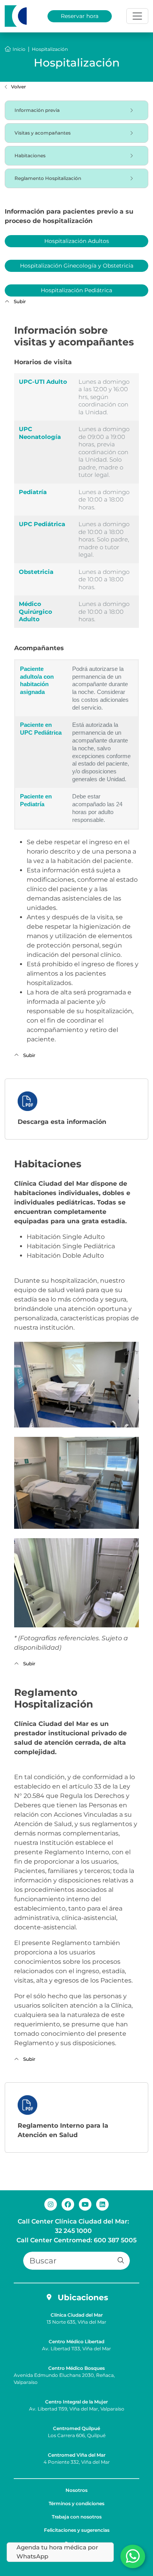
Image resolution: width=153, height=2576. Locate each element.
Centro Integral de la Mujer (76, 2402)
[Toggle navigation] (137, 16)
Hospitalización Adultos (77, 241)
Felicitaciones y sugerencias (77, 2530)
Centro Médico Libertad (76, 2341)
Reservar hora (80, 16)
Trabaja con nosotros (77, 2517)
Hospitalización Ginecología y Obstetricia (77, 266)
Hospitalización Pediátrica (76, 290)
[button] (121, 2261)
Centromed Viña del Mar (77, 2455)
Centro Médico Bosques (76, 2368)
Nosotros (76, 2490)
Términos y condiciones (76, 2503)
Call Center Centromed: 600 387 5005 (76, 2240)
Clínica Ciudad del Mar (77, 2315)
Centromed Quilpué (76, 2428)
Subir (19, 301)
